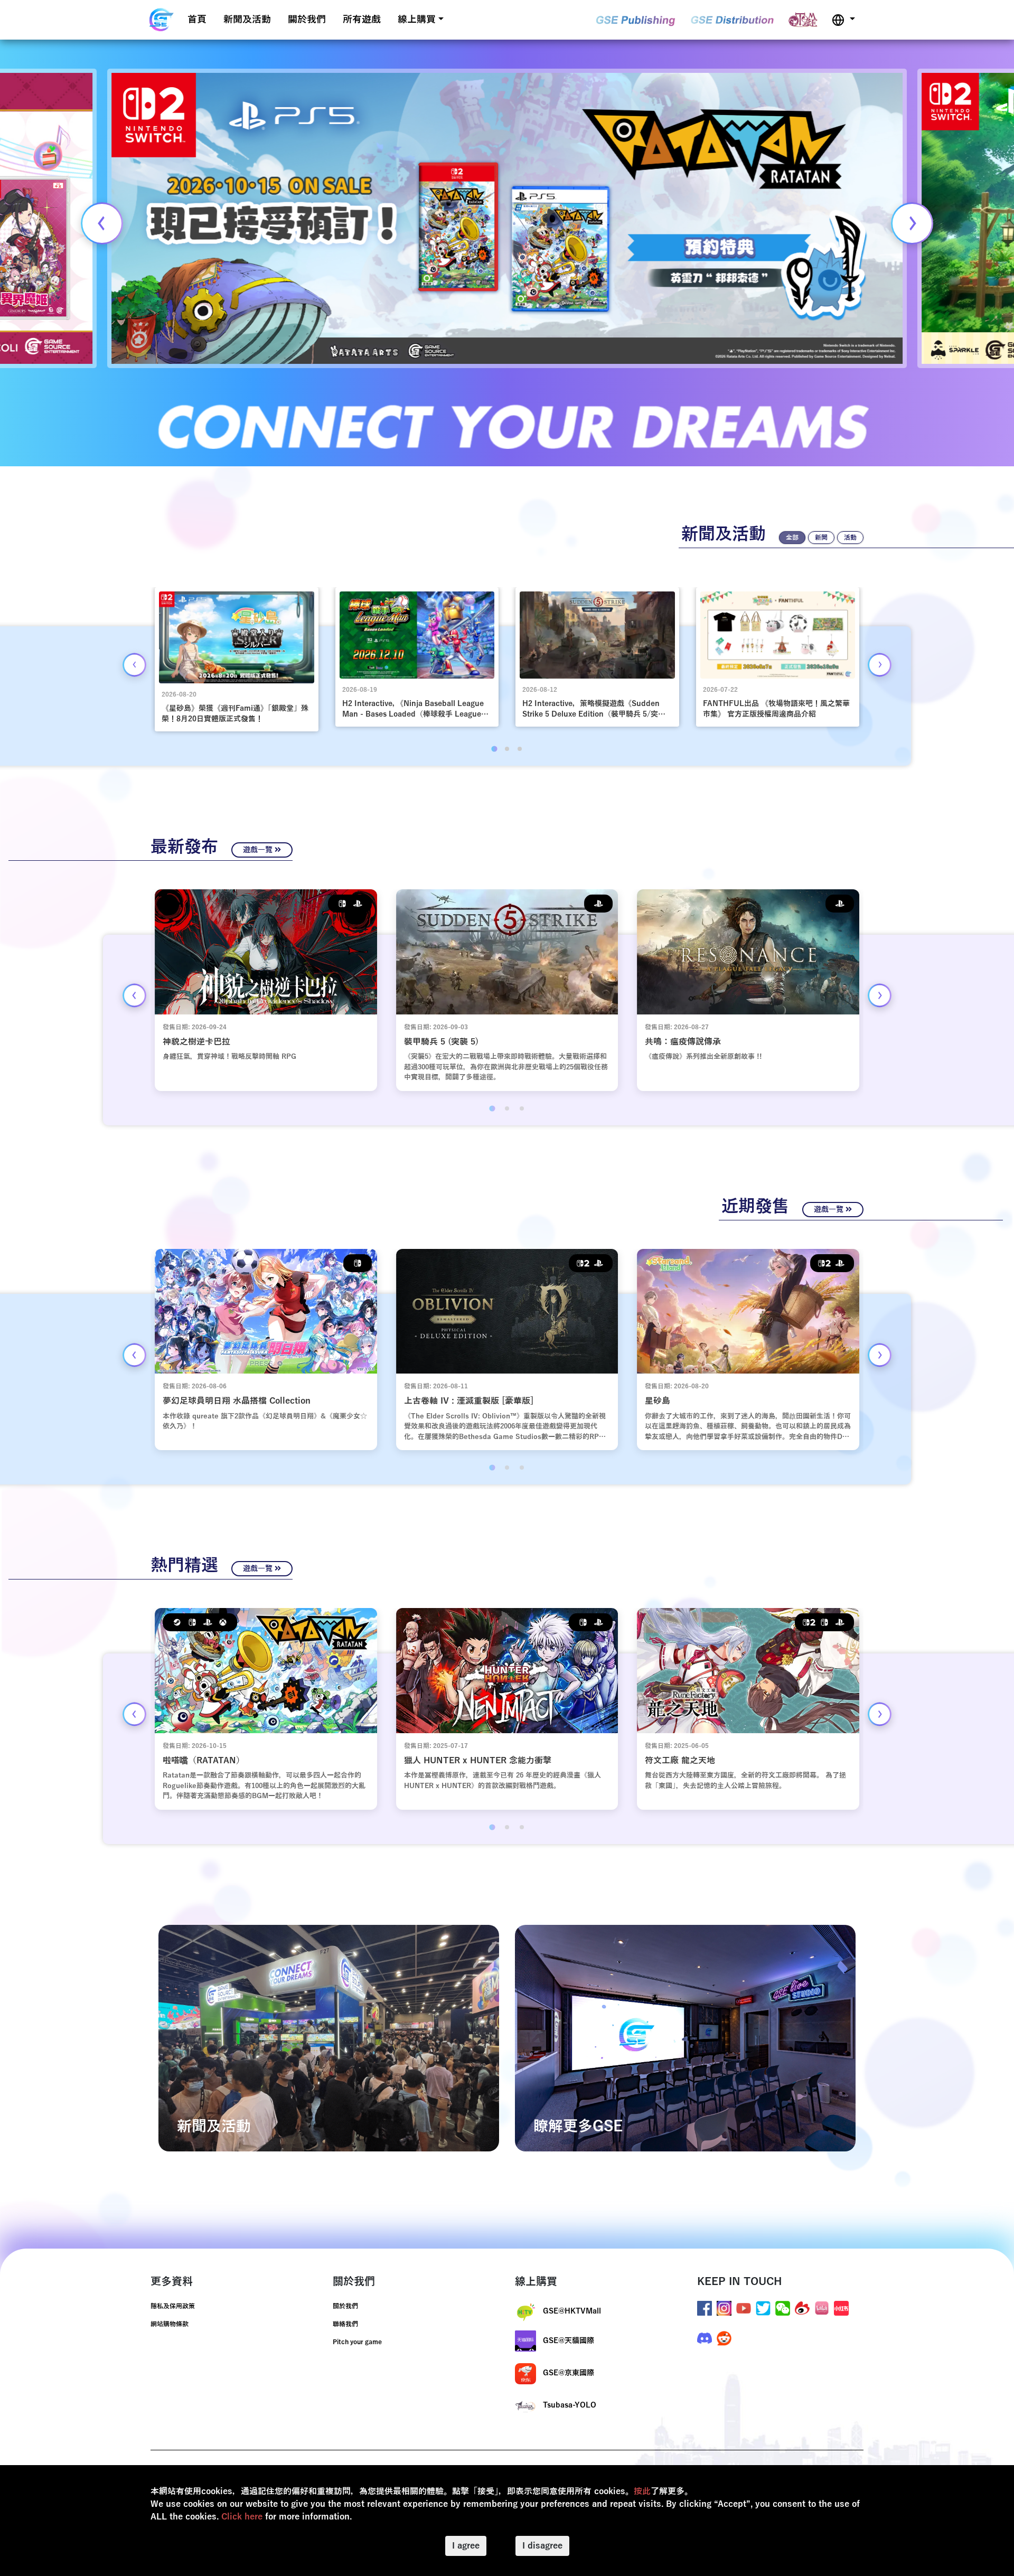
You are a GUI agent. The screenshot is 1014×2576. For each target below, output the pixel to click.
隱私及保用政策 (173, 2306)
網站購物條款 (170, 2324)
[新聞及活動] (329, 2038)
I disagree (542, 2546)
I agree (466, 2546)
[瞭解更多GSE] (685, 2038)
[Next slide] (912, 223)
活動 (850, 538)
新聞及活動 (247, 20)
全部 (792, 538)
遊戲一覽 (259, 850)
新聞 (821, 538)
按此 (642, 2492)
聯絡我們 (345, 2324)
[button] (843, 20)
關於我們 (307, 20)
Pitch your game (357, 2342)
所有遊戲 (362, 20)
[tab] (494, 749)
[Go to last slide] (134, 665)
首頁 (197, 20)
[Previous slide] (102, 223)
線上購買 (417, 20)
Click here (242, 2517)
